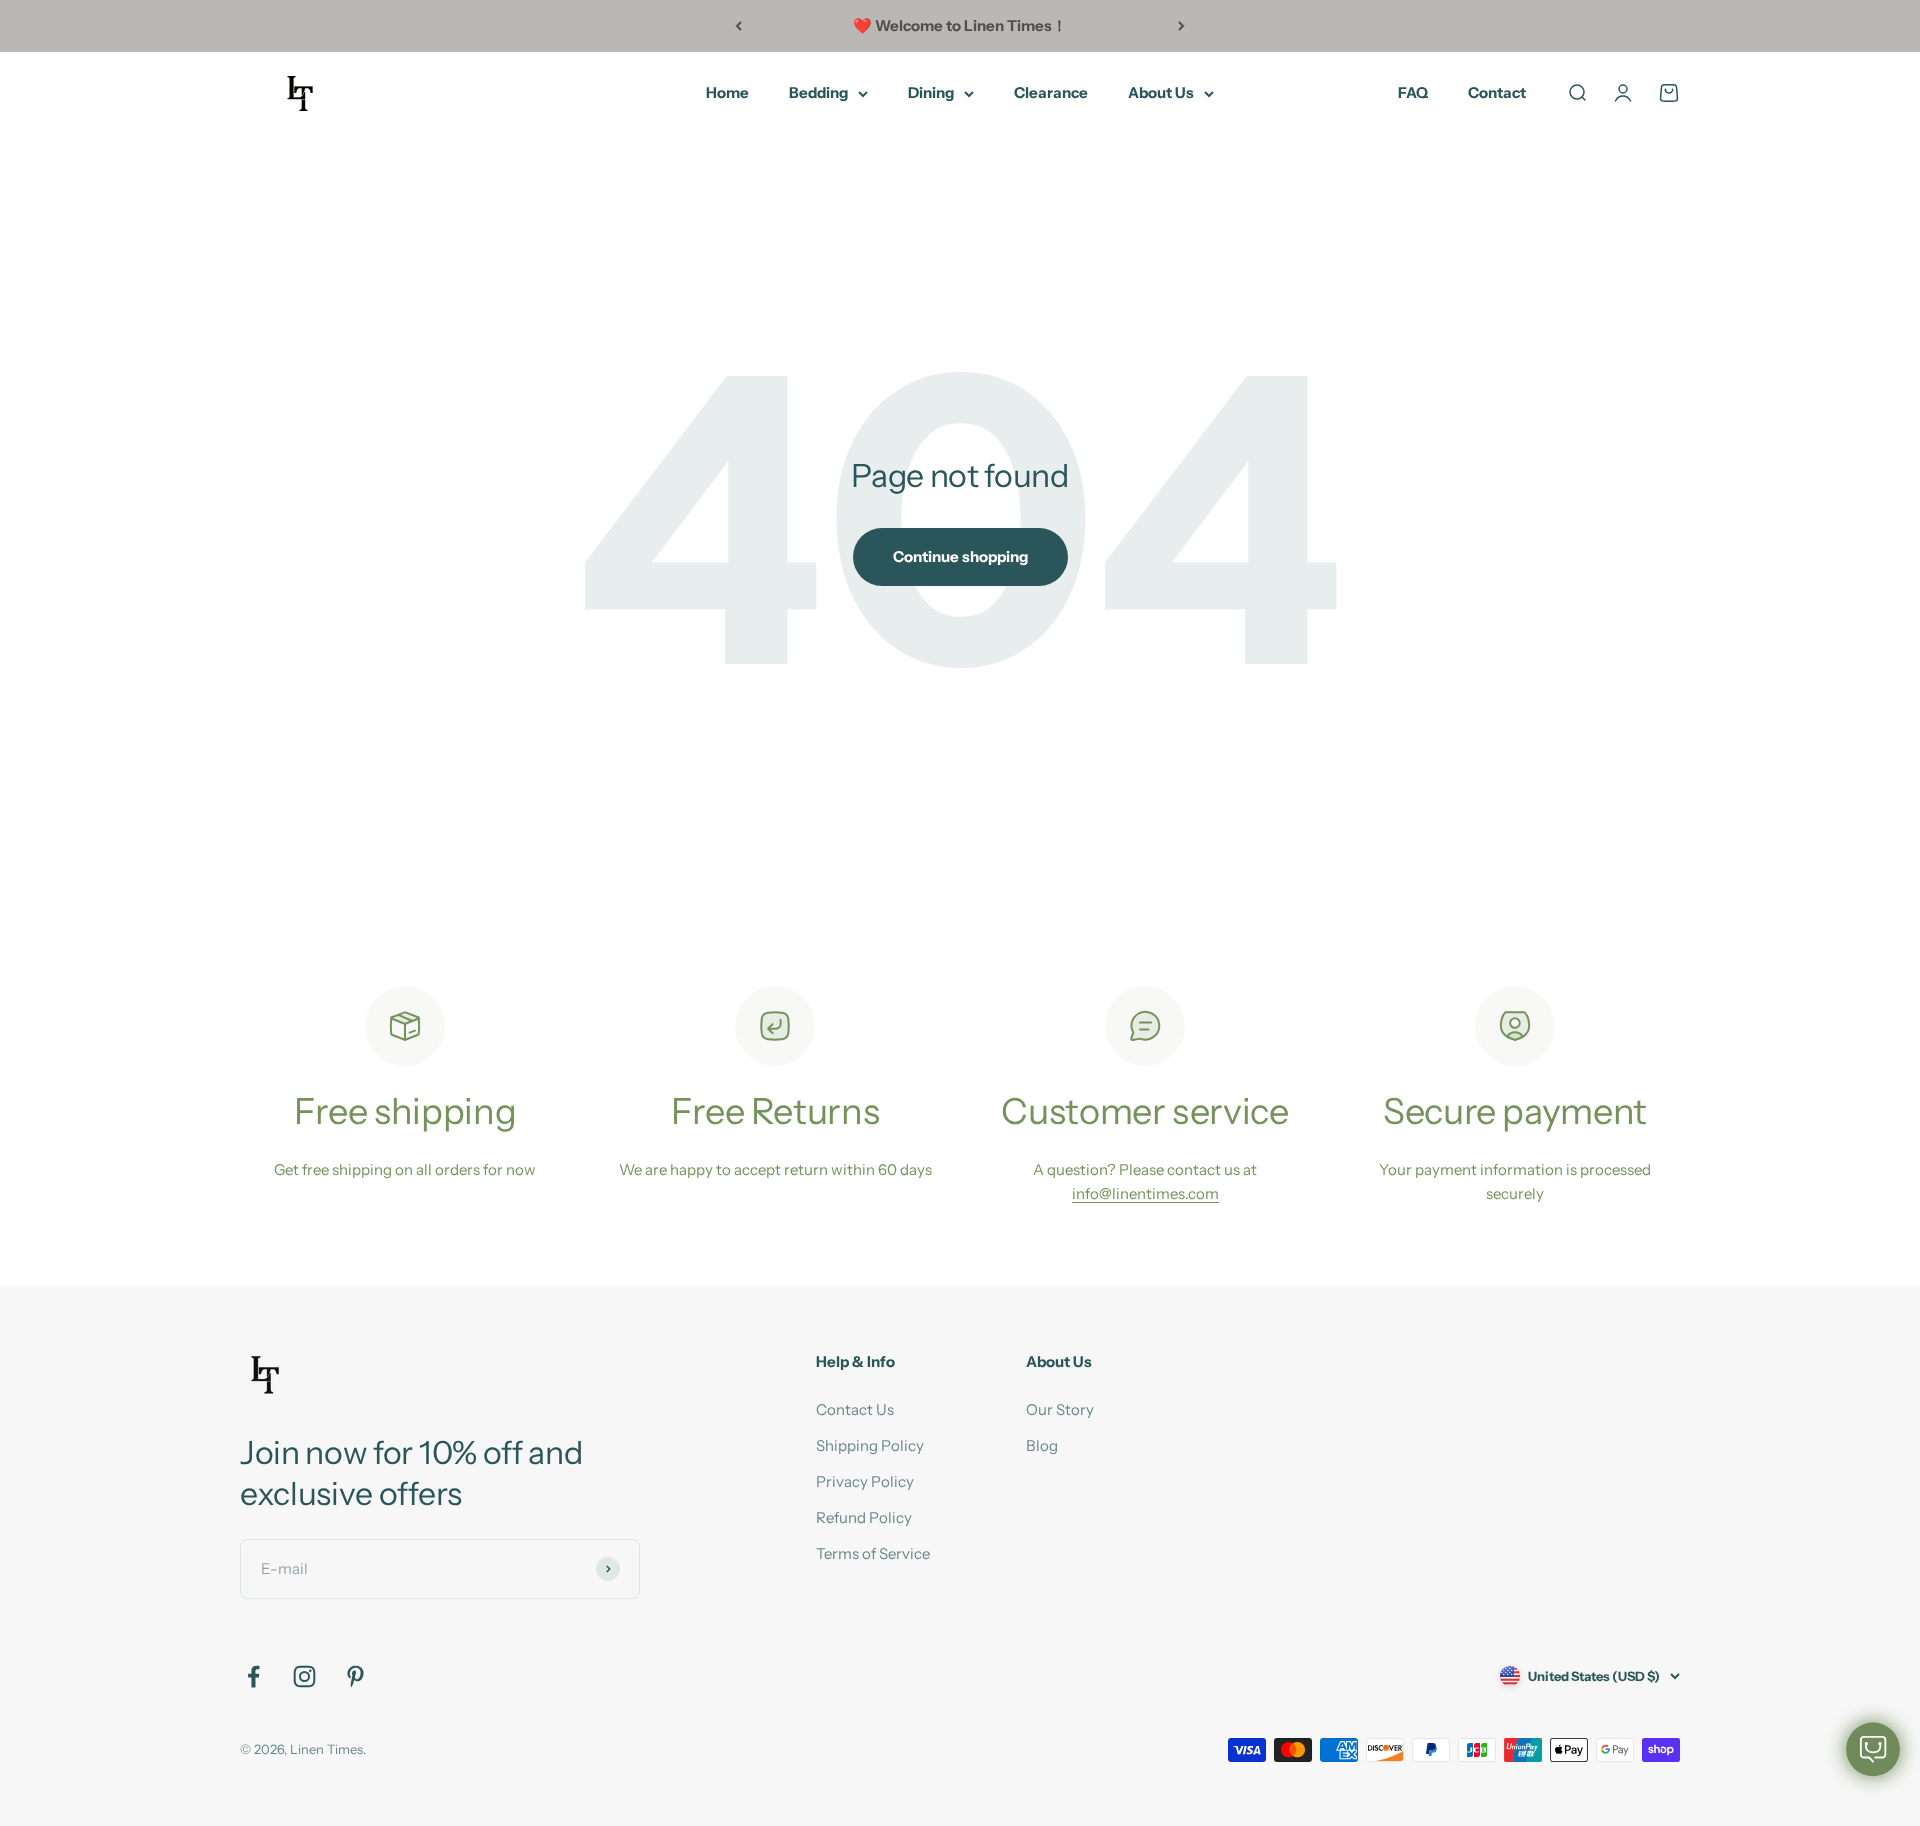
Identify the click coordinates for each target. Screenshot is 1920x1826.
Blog (1042, 1445)
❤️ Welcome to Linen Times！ (960, 25)
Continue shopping (960, 556)
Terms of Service (873, 1553)
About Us (1161, 92)
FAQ (1413, 92)
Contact (1497, 92)
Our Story (1060, 1409)
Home (727, 92)
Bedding (818, 92)
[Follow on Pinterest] (355, 1676)
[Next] (1181, 26)
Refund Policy (864, 1517)
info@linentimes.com (1145, 1193)
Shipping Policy (870, 1445)
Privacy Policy (865, 1481)
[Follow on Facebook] (253, 1676)
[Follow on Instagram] (304, 1676)
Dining (931, 92)
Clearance (1051, 92)
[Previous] (738, 26)
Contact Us (855, 1409)
